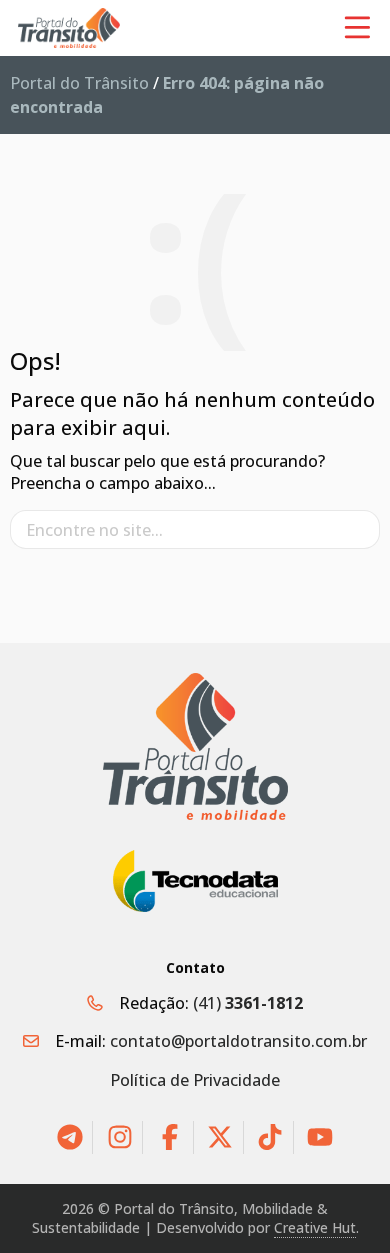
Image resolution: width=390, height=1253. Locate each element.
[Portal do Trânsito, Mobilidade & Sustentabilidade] (195, 746)
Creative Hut (315, 1227)
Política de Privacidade (195, 1080)
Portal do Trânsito (79, 83)
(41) (248, 1003)
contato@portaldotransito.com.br (238, 1041)
